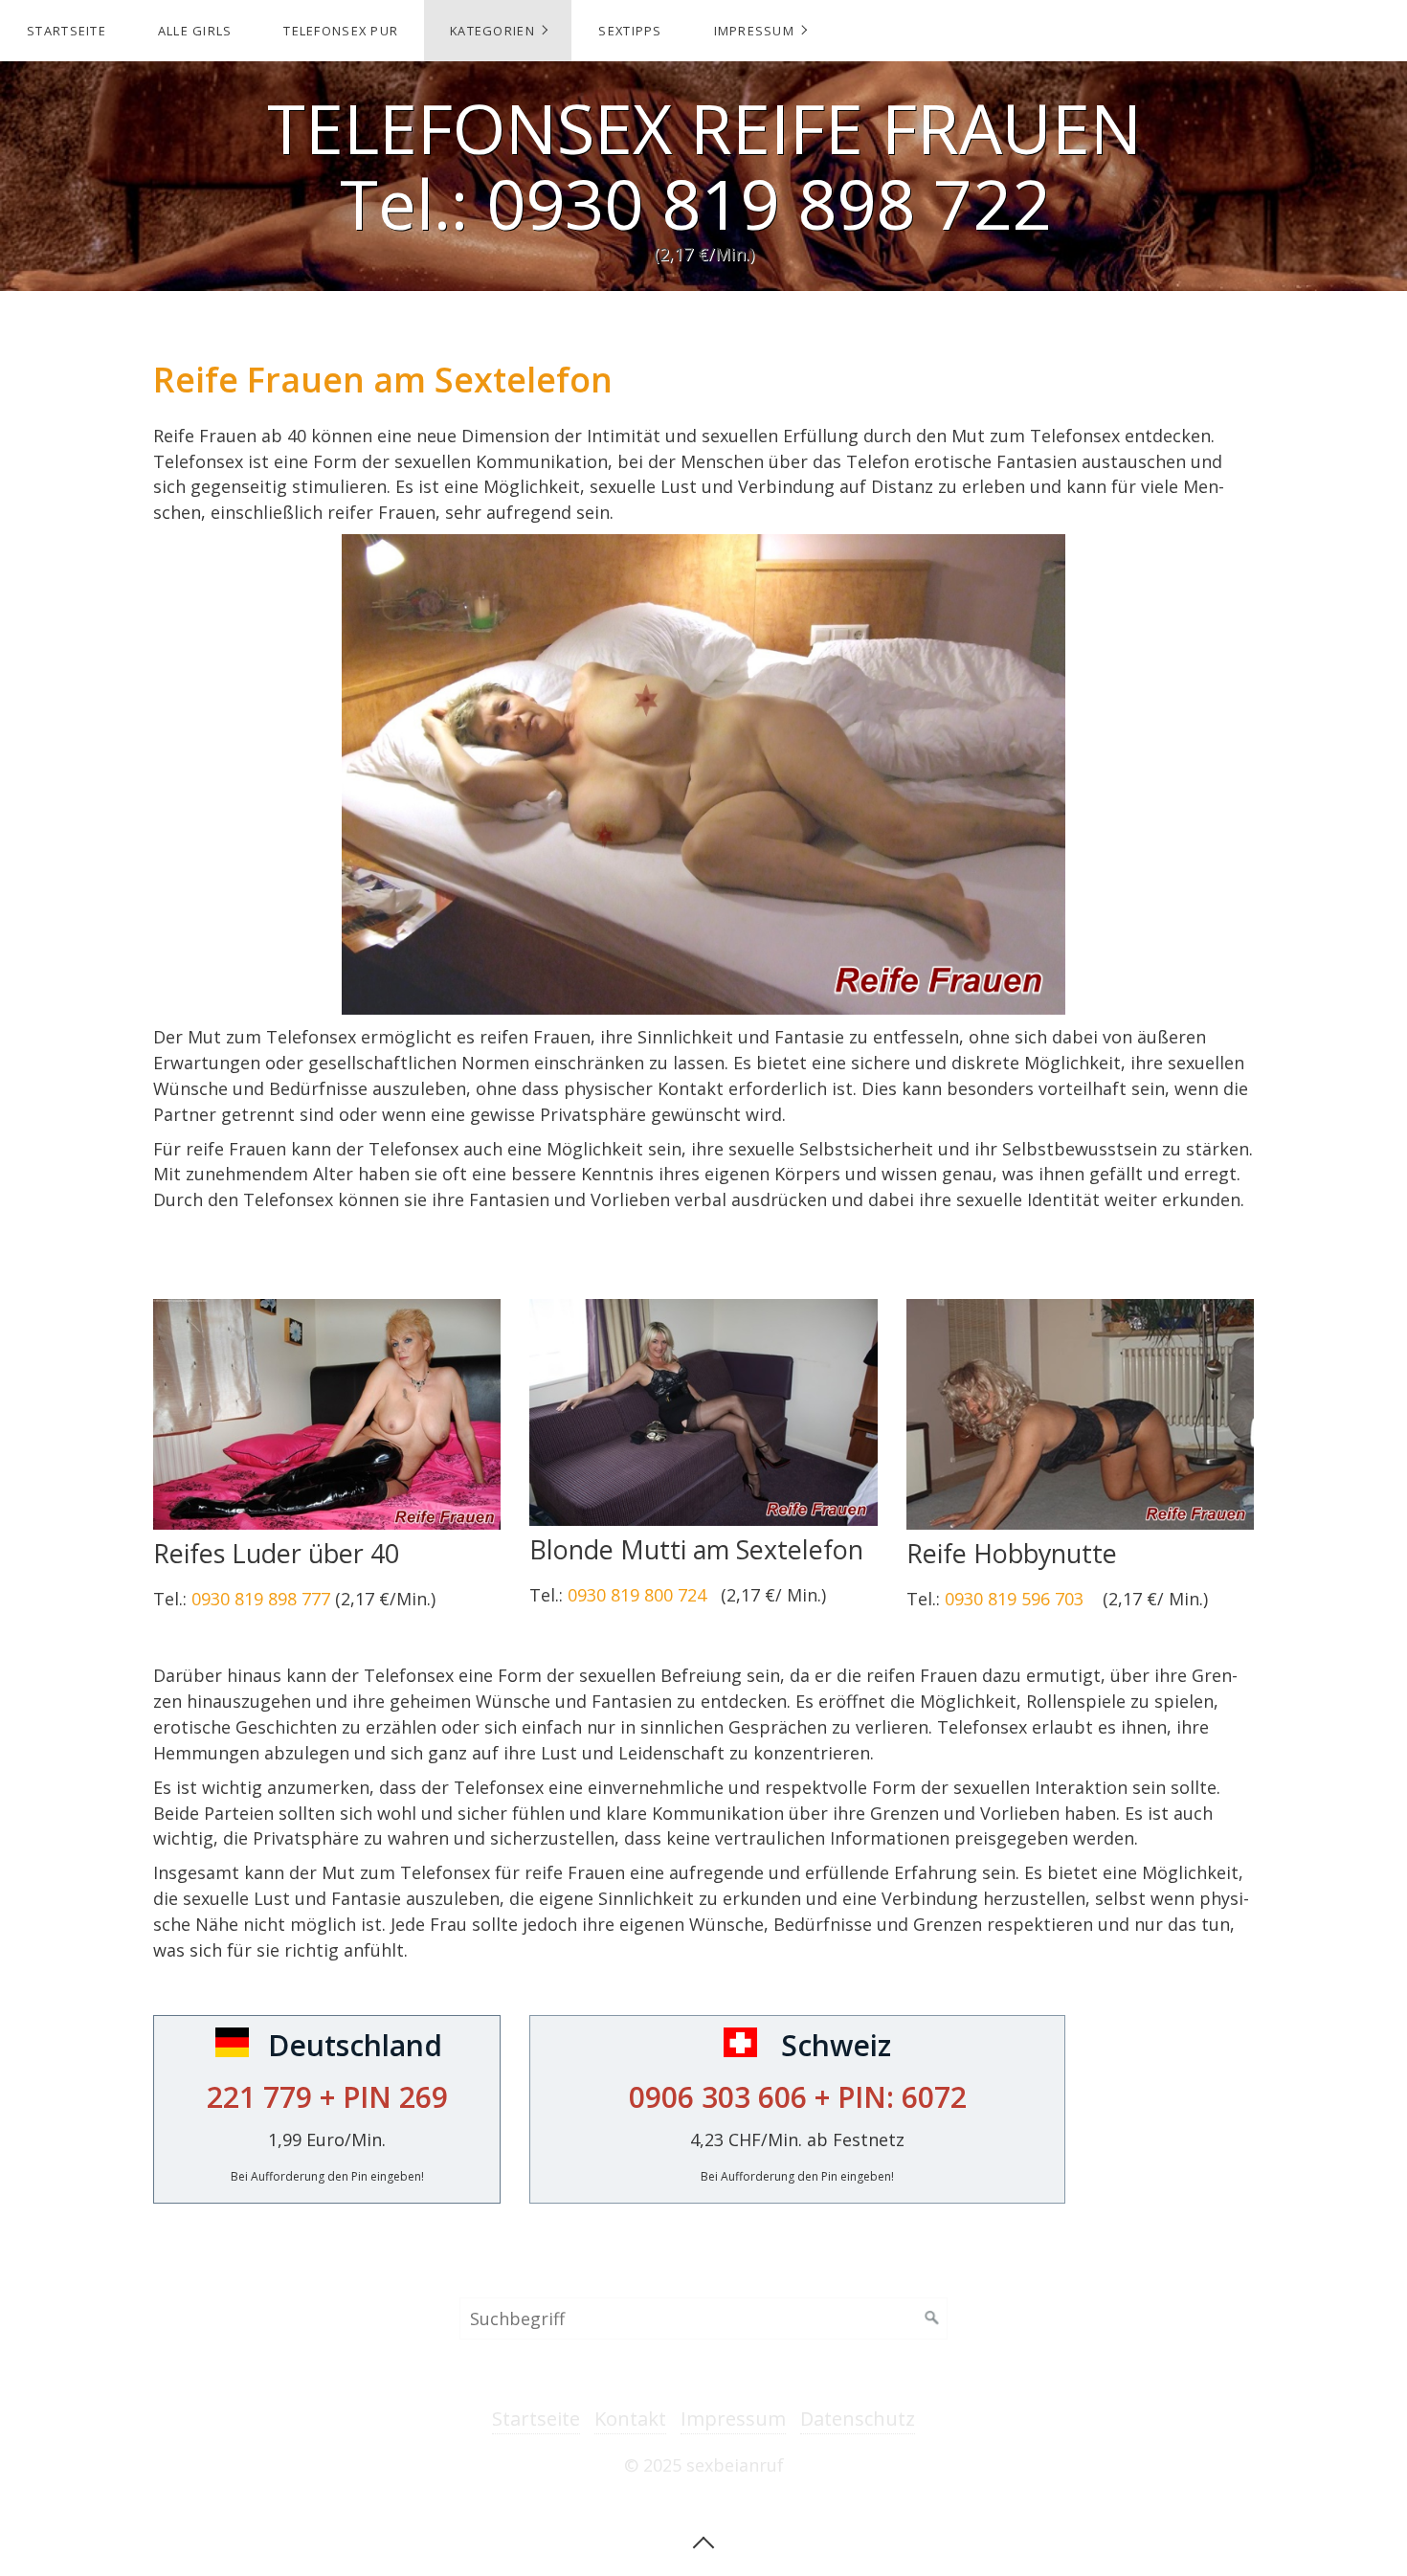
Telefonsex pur (341, 31)
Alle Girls (195, 31)
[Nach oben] (703, 2541)
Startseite (67, 31)
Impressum (755, 31)
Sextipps (630, 31)
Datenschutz (858, 2419)
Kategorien (492, 31)
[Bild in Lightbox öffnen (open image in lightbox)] (327, 1414)
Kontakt (630, 2419)
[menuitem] (66, 31)
